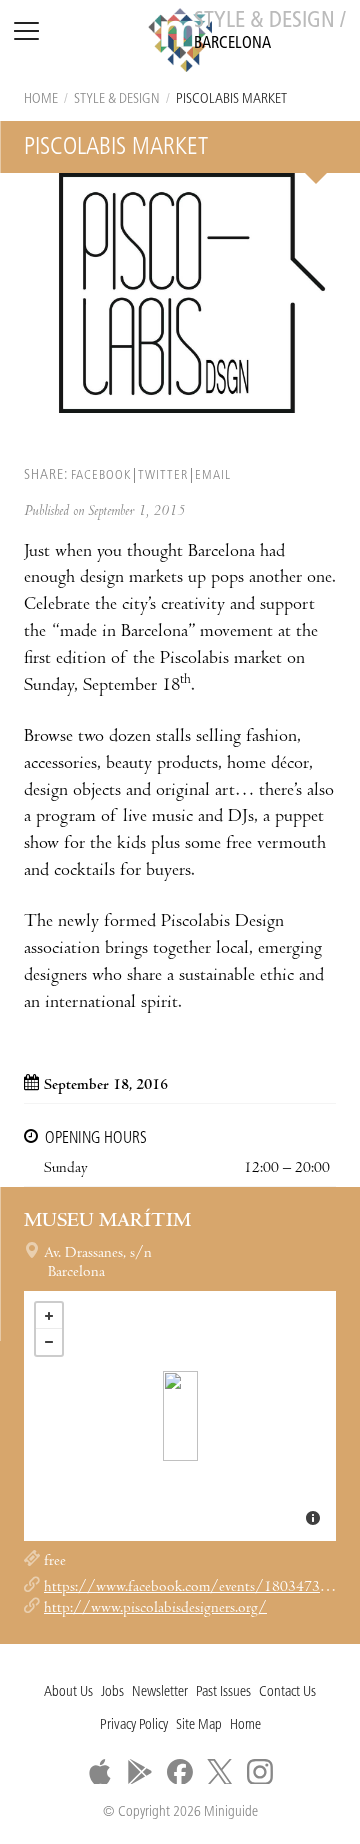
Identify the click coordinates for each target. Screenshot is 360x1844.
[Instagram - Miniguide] (260, 1772)
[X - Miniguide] (220, 1772)
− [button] (49, 1342)
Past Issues (223, 1692)
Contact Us (287, 1692)
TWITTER (163, 475)
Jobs (112, 1692)
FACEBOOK (101, 475)
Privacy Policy (134, 1725)
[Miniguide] (180, 43)
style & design (117, 99)
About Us (68, 1692)
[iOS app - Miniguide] (100, 1772)
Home (41, 99)
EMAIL (213, 475)
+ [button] (49, 1316)
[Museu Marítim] (180, 1416)
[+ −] (180, 1416)
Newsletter (160, 1692)
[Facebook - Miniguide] (180, 1772)
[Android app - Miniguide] (140, 1772)
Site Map (199, 1725)
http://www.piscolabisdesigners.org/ (155, 1609)
